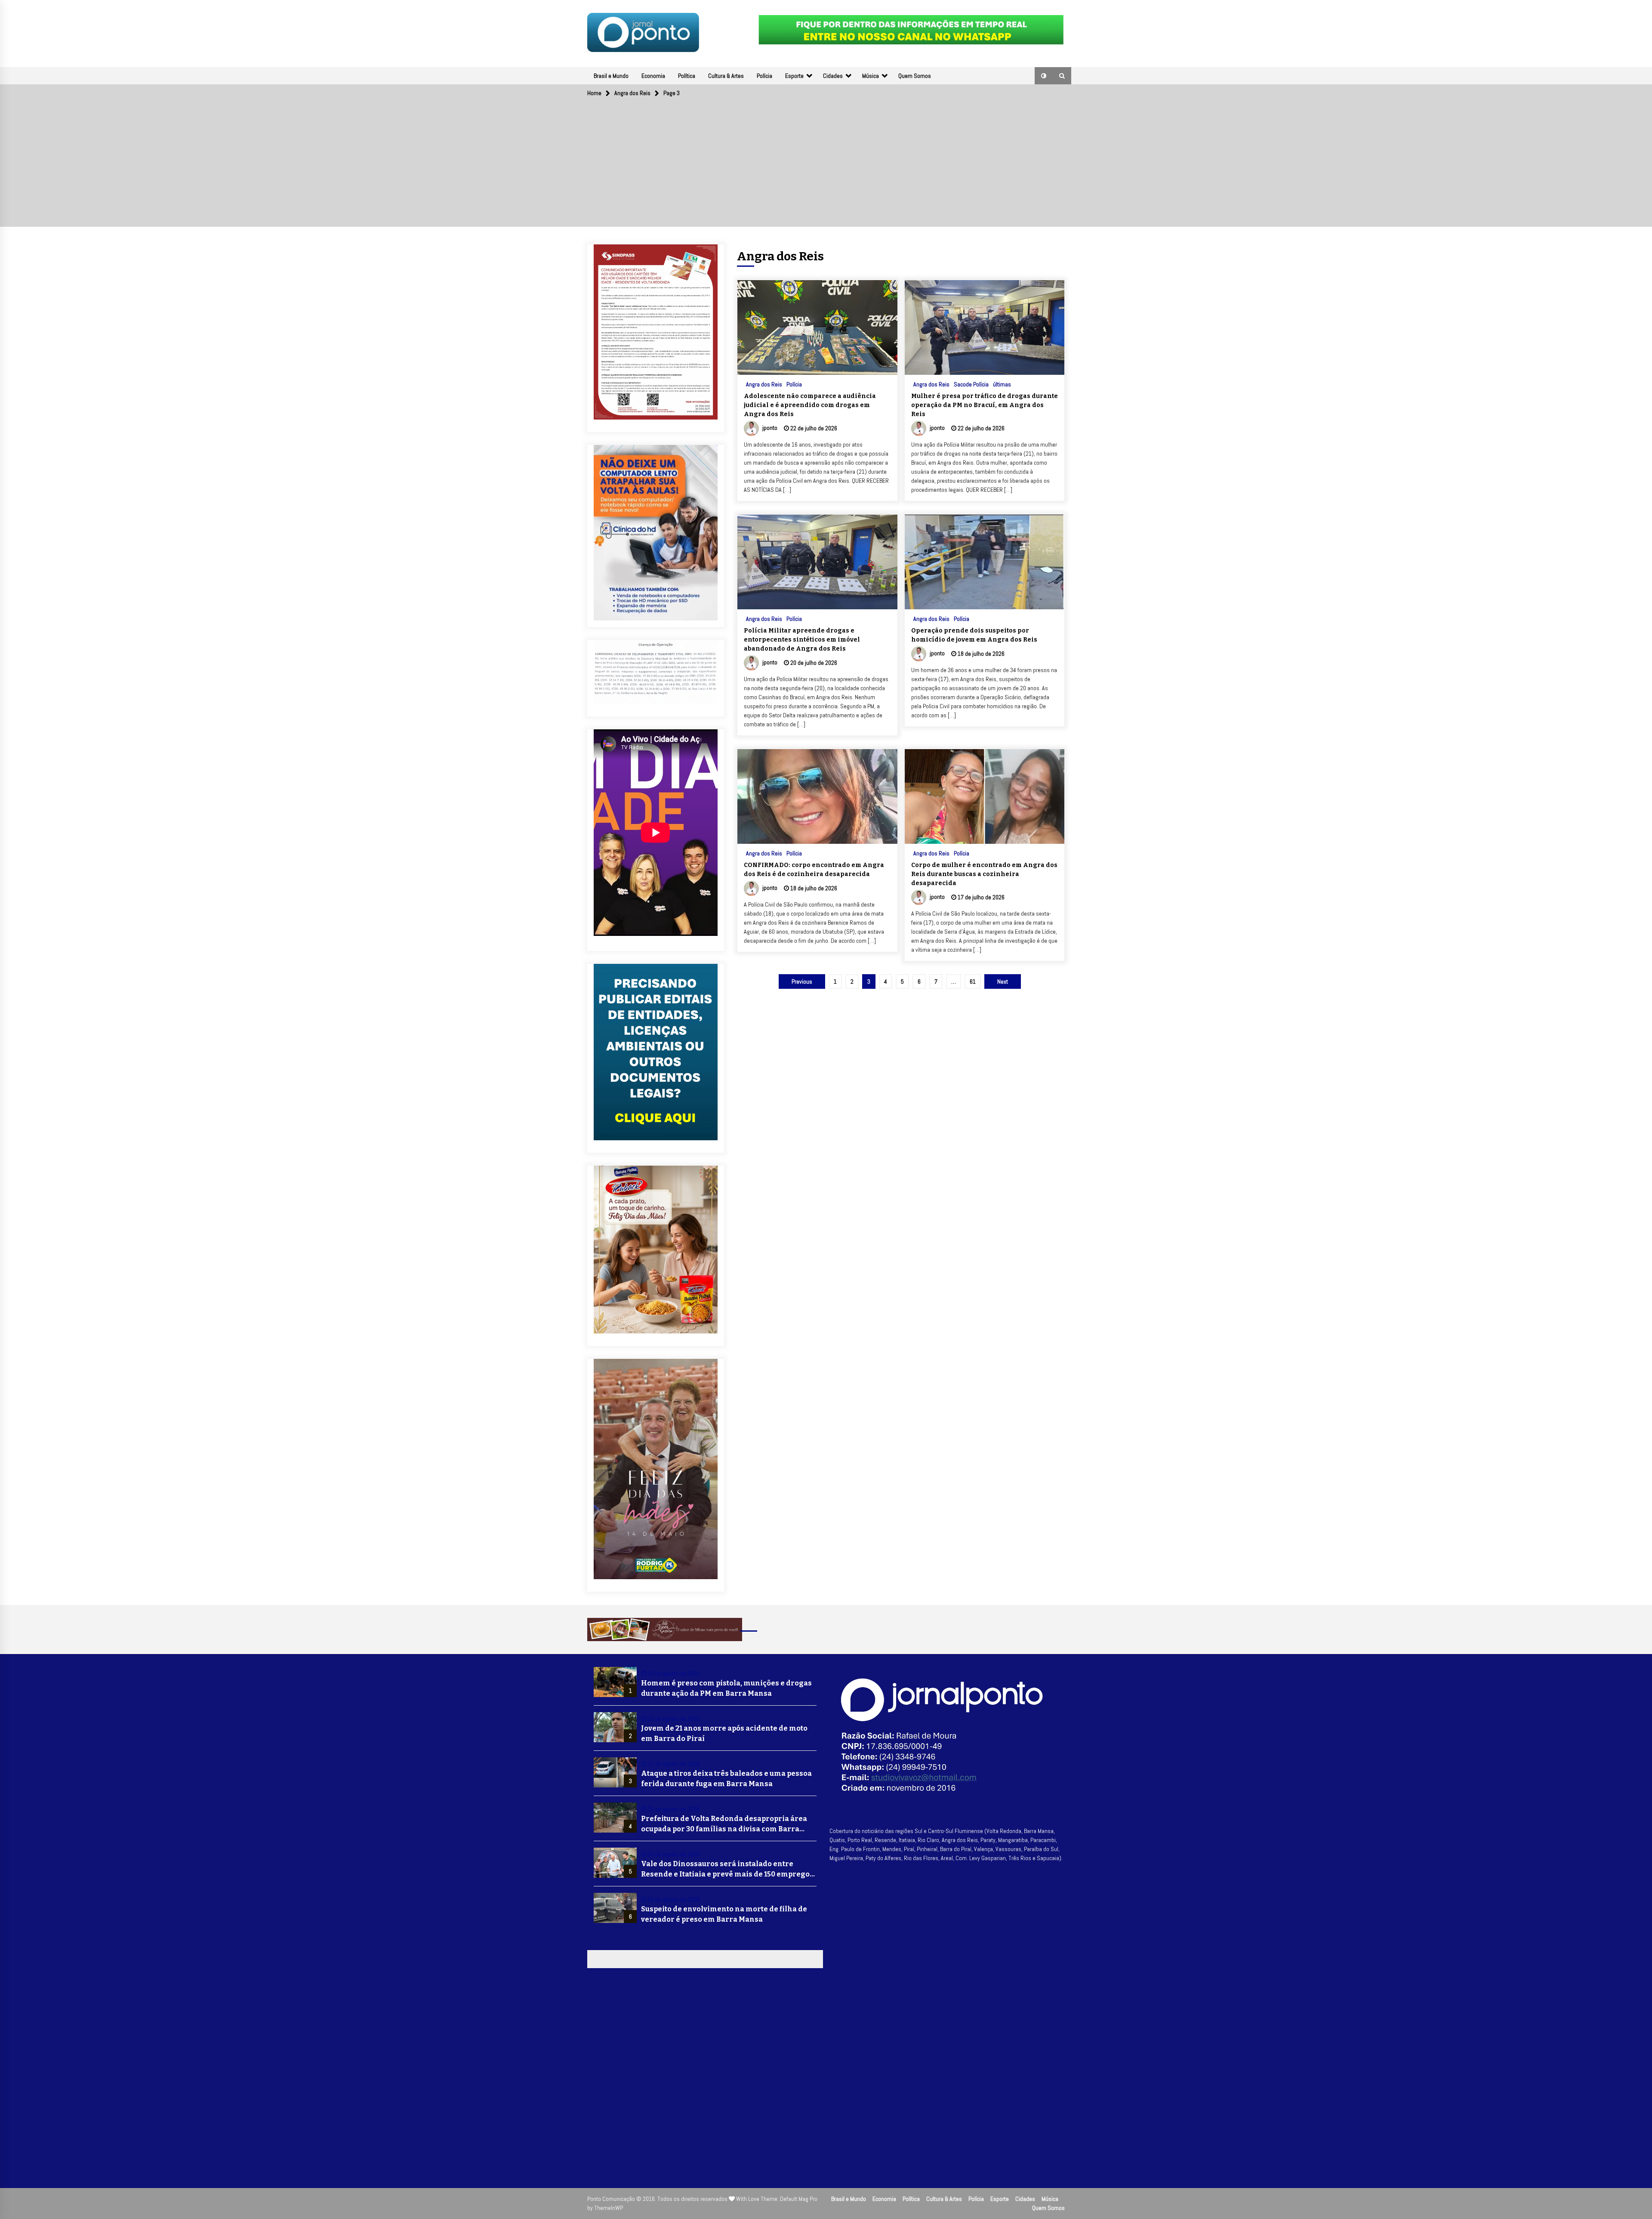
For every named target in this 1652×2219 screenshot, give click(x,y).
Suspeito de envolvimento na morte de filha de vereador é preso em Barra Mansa (724, 1914)
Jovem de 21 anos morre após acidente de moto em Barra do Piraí (724, 1733)
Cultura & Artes (726, 76)
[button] (1044, 76)
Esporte (794, 76)
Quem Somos (915, 76)
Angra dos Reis (764, 384)
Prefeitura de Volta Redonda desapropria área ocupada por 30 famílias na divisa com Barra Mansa (724, 1824)
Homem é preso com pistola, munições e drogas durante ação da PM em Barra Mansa (726, 1688)
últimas (1002, 384)
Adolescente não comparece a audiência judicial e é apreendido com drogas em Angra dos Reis (810, 405)
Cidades (833, 76)
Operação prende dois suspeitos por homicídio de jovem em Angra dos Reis (974, 635)
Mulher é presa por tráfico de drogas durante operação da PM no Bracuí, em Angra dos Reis (985, 405)
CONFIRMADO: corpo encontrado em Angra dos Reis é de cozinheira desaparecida (814, 870)
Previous (802, 981)
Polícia (764, 76)
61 (973, 981)
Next (1003, 981)
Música (871, 76)
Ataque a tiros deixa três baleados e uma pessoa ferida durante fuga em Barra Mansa (726, 1779)
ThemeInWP (609, 2208)
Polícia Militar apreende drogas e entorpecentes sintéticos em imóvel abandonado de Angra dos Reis (802, 640)
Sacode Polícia (971, 384)
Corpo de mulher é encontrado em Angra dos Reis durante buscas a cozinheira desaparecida (984, 874)
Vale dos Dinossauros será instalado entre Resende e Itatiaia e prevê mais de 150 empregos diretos (727, 1870)
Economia (653, 76)
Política (687, 76)
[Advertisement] (826, 167)
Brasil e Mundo (611, 76)
